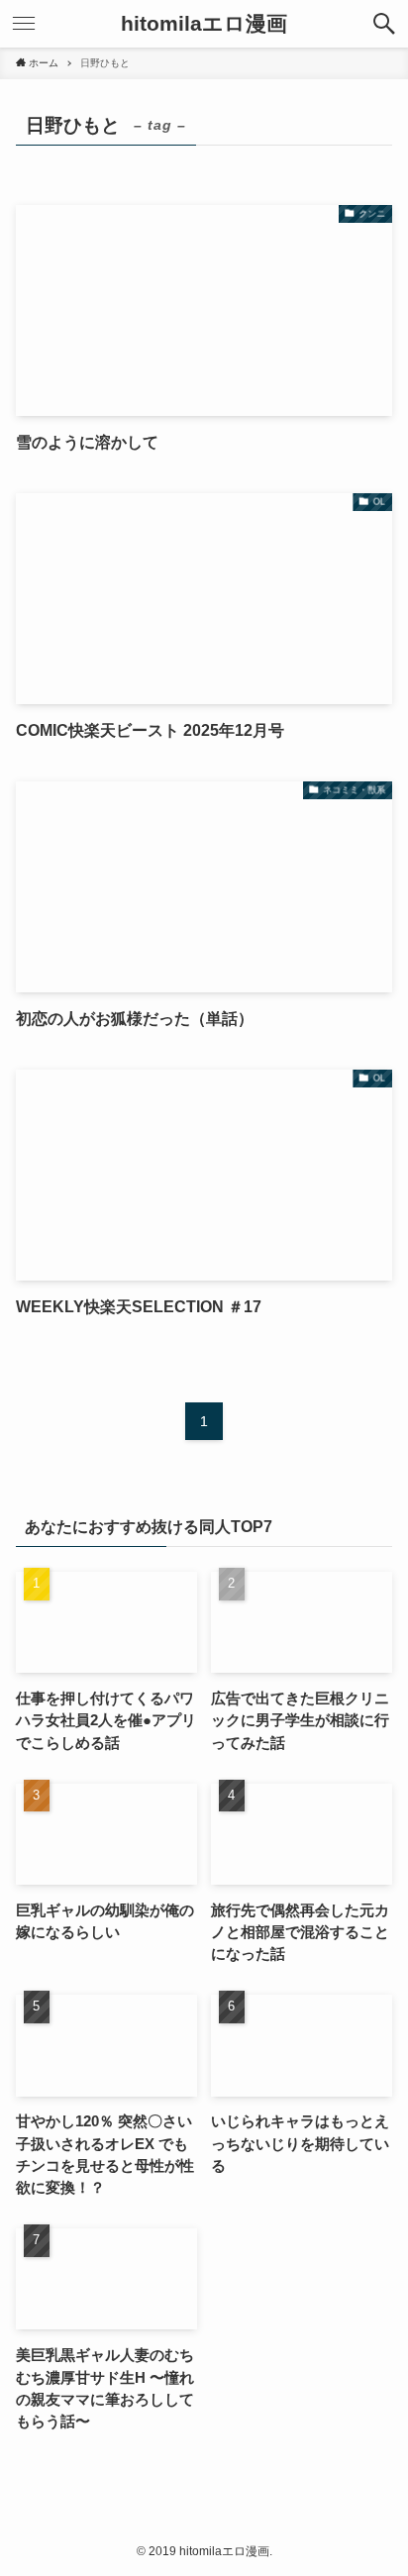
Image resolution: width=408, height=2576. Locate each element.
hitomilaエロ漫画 (204, 24)
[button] (384, 24)
